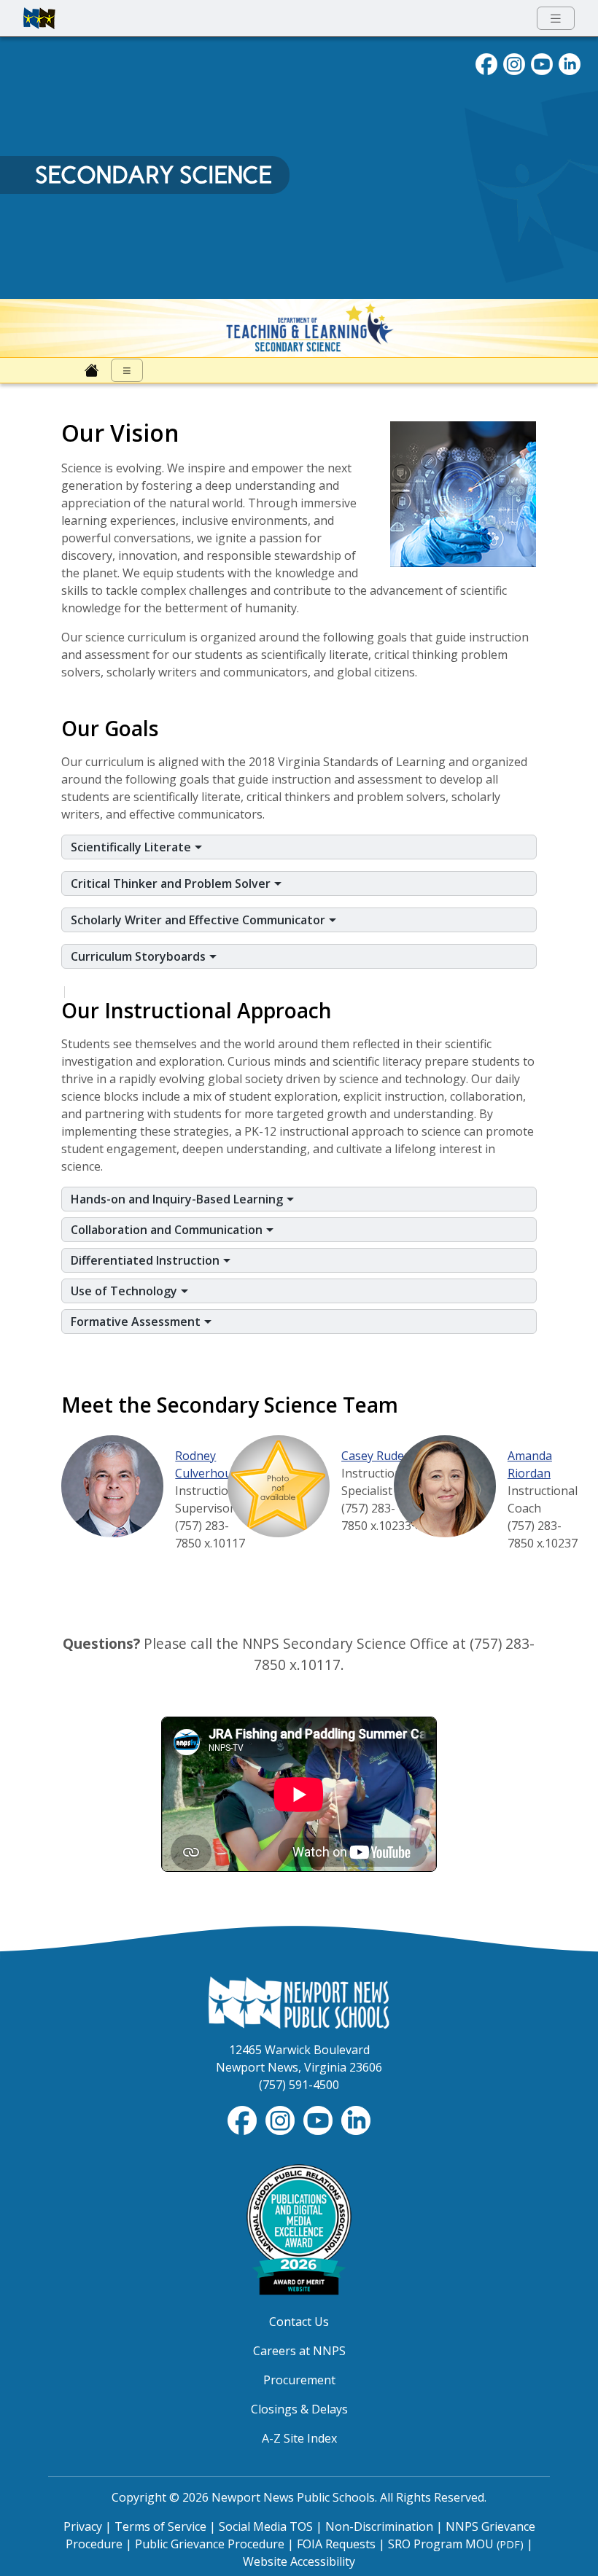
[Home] (92, 370)
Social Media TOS (266, 2526)
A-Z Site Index (299, 2438)
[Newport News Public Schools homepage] (39, 18)
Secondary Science (154, 175)
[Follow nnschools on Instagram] (514, 63)
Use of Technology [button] (125, 1291)
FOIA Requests (336, 2544)
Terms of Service (160, 2526)
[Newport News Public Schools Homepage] (299, 2001)
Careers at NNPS (299, 2351)
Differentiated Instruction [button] (147, 1260)
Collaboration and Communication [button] (168, 1230)
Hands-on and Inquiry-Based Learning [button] (178, 1199)
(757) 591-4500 (299, 2085)
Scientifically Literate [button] (132, 847)
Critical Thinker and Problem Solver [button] (172, 883)
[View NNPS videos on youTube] (542, 63)
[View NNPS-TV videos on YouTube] (319, 2119)
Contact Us (299, 2322)
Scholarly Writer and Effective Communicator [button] (199, 920)
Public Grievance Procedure (210, 2544)
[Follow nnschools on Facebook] (486, 63)
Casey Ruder (375, 1456)
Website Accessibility (299, 2561)
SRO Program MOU (456, 2544)
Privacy (83, 2526)
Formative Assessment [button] (137, 1322)
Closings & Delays (299, 2409)
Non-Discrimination (379, 2526)
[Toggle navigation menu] (556, 19)
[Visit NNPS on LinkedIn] (570, 63)
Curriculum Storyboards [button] (140, 956)
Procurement (299, 2380)
